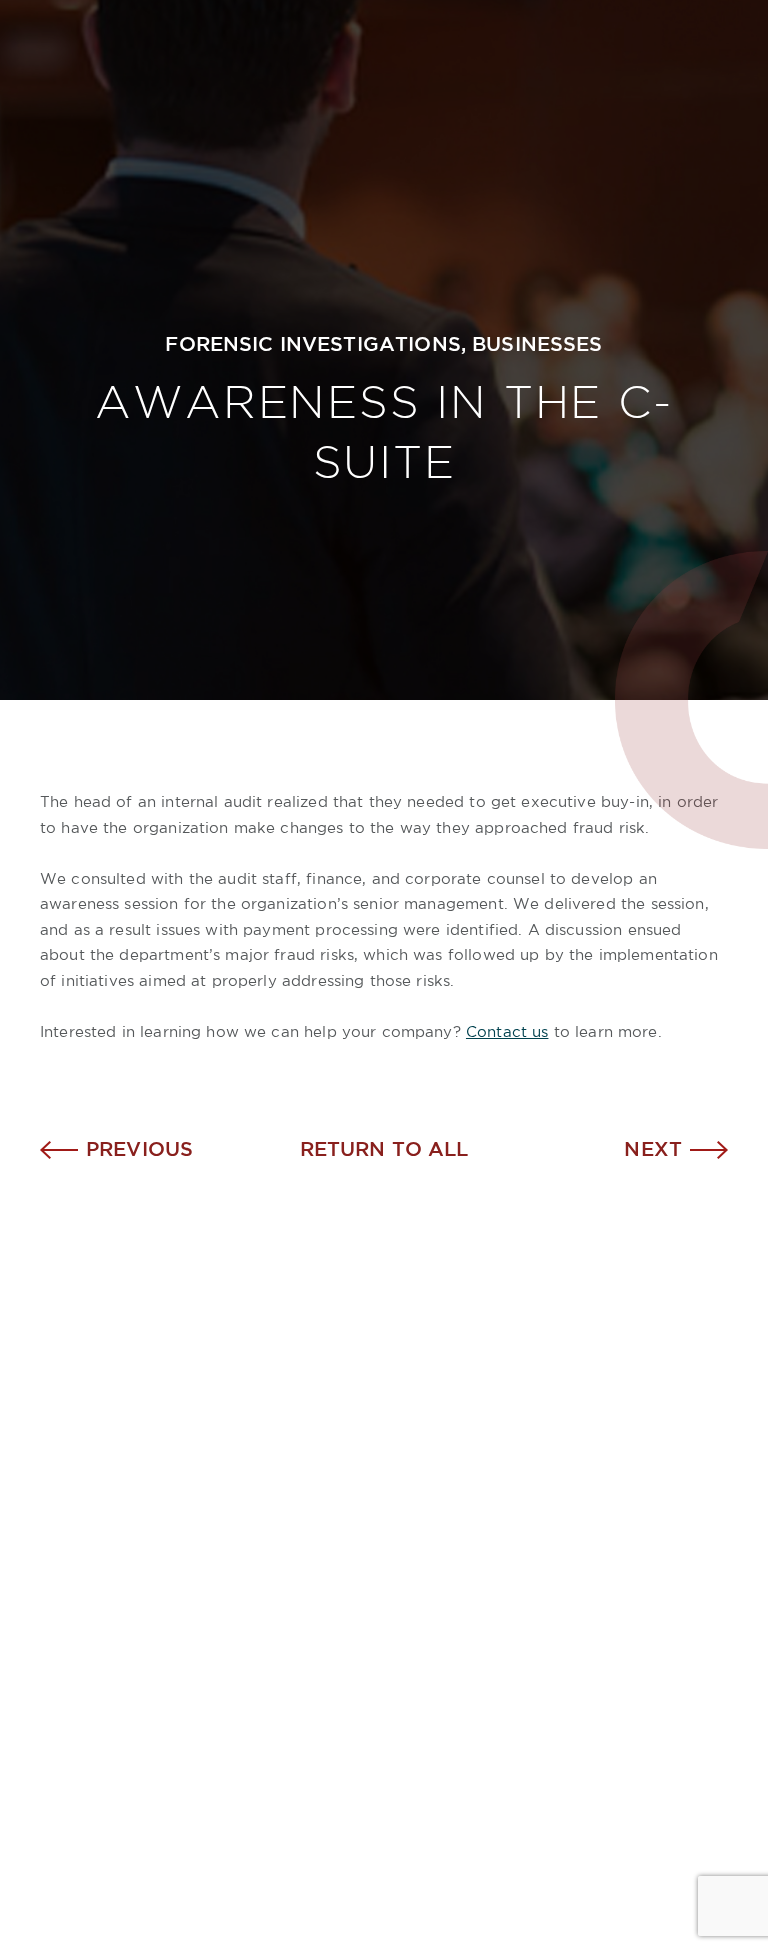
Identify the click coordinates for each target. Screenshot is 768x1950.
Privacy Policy (435, 1894)
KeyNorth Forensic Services (179, 1616)
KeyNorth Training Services (177, 1585)
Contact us (507, 1032)
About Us (87, 1554)
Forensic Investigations (312, 345)
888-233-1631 (565, 1556)
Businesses (537, 345)
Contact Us (96, 1647)
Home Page (98, 1523)
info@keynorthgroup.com (533, 1620)
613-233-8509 (516, 1524)
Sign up (656, 1730)
